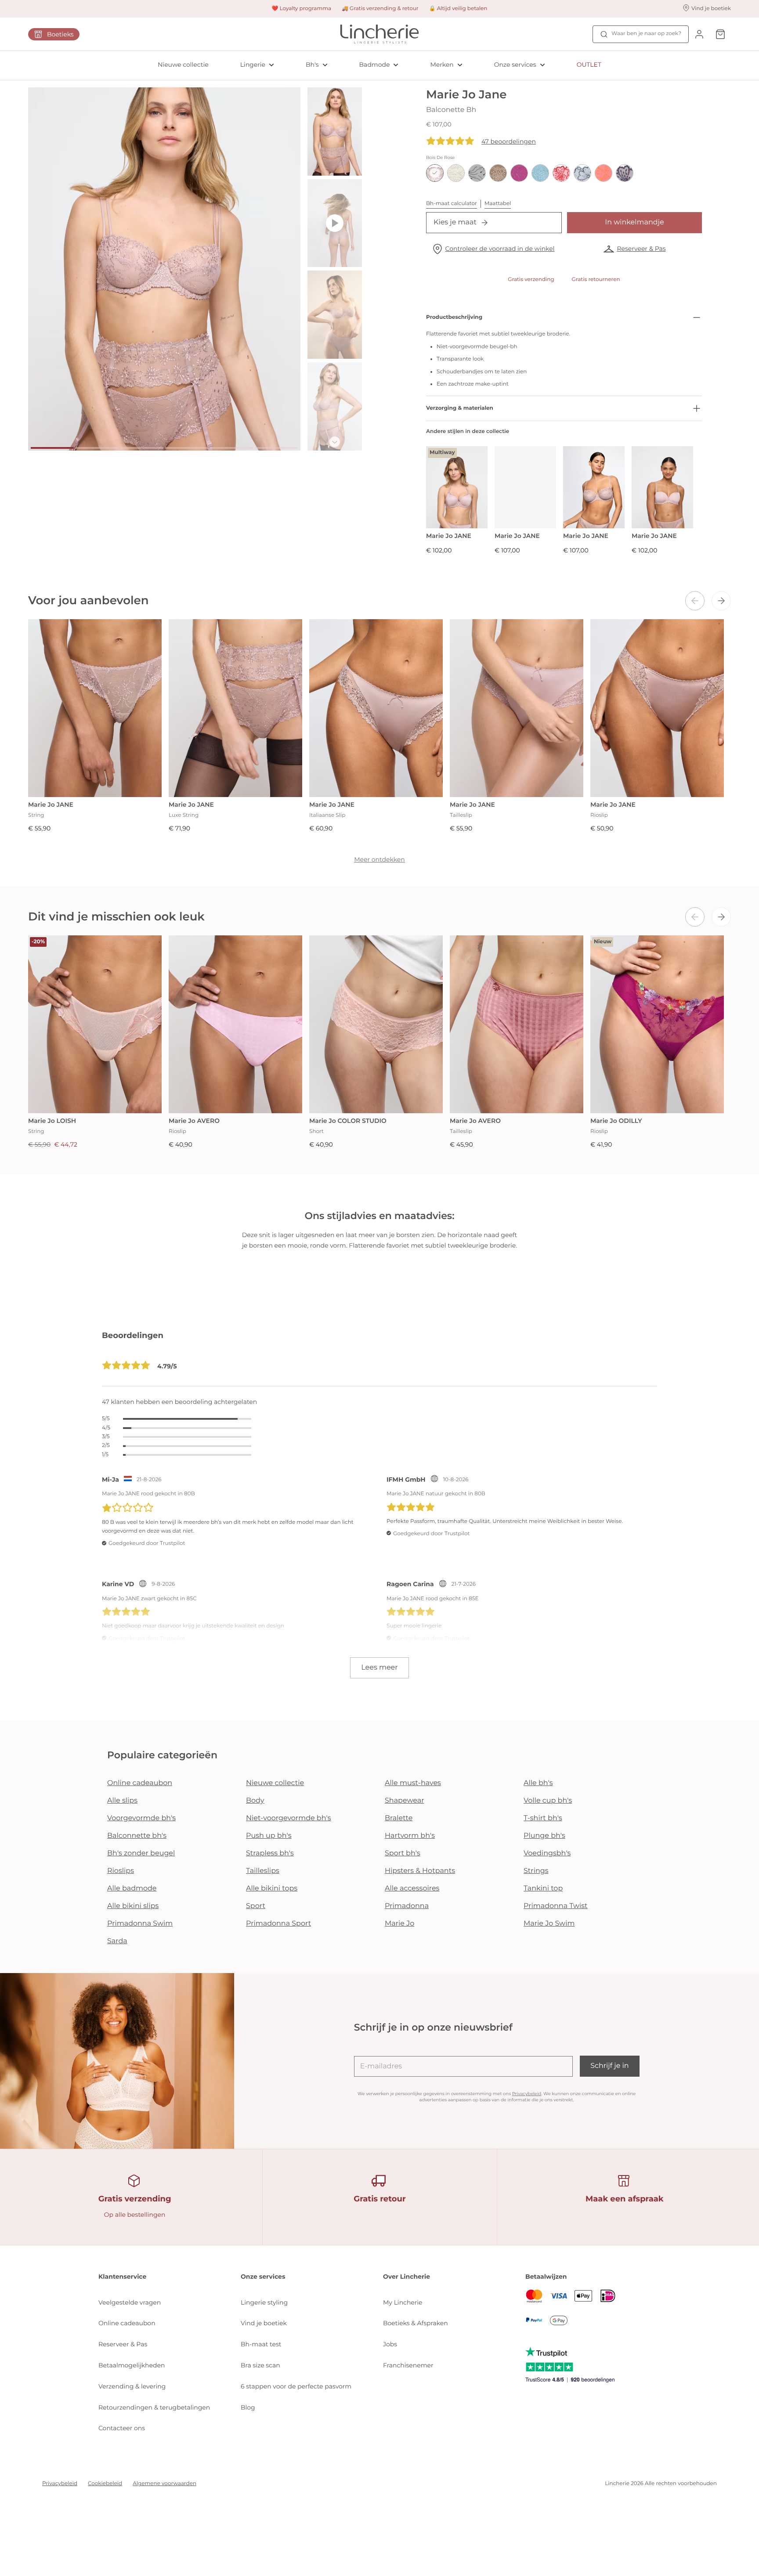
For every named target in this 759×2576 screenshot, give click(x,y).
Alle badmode (132, 1889)
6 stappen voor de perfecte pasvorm (296, 2386)
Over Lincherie (407, 2277)
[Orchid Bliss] (519, 173)
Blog (248, 2407)
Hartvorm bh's (410, 1836)
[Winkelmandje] (720, 34)
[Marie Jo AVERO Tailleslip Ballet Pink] (517, 1024)
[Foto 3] (142, 448)
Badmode (375, 65)
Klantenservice (122, 2277)
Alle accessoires (412, 1889)
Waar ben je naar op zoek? (646, 34)
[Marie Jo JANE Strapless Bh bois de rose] (525, 487)
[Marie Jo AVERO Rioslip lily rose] (235, 1024)
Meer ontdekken (379, 859)
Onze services (515, 65)
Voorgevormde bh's (141, 1818)
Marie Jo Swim (549, 1924)
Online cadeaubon (140, 1783)
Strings (536, 1871)
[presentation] (695, 601)
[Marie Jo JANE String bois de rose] (95, 708)
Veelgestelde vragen (130, 2302)
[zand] (498, 173)
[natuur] (456, 173)
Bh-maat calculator (452, 204)
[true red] (561, 173)
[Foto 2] (97, 448)
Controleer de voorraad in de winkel (500, 249)
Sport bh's (403, 1853)
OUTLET (589, 65)
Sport (256, 1906)
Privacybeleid (527, 2094)
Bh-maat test (261, 2344)
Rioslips (121, 1871)
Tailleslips (263, 1871)
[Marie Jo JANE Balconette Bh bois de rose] (594, 487)
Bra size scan (260, 2365)
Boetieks (60, 34)
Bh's (312, 65)
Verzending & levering (132, 2386)
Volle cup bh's (548, 1801)
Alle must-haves (413, 1783)
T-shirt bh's (543, 1818)
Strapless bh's (270, 1853)
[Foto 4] (187, 448)
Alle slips (122, 1801)
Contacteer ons (122, 2428)
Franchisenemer (408, 2365)
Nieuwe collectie (183, 65)
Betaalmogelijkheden (132, 2365)
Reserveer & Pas (641, 249)
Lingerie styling (264, 2302)
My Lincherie (403, 2302)
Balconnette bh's (137, 1836)
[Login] (699, 34)
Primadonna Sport (278, 1924)
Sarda (117, 1941)
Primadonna (407, 1906)
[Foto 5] (231, 448)
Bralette (399, 1818)
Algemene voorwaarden (164, 2484)
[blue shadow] (582, 173)
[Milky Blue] (540, 173)
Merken (442, 65)
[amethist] (625, 173)
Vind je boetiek (264, 2323)
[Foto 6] (276, 448)
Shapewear (405, 1801)
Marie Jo (399, 1924)
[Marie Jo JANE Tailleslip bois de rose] (517, 708)
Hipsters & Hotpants (420, 1871)
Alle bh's (538, 1783)
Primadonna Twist (556, 1906)
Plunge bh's (544, 1836)
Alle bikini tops (272, 1889)
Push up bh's (269, 1836)
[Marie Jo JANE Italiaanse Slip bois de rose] (376, 708)
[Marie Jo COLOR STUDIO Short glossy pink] (376, 1024)
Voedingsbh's (547, 1853)
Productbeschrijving (454, 317)
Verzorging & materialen (460, 408)
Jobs (390, 2344)
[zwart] (477, 173)
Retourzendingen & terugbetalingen (154, 2407)
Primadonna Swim (140, 1924)
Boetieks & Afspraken (416, 2323)
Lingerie (253, 65)
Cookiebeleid (105, 2484)
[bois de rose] (435, 173)
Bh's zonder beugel (141, 1853)
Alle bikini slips (133, 1906)
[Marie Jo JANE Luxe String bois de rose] (235, 708)
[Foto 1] (52, 448)
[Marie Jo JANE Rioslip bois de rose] (657, 708)
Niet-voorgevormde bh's (289, 1818)
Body (255, 1801)
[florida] (604, 173)
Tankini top (543, 1889)
